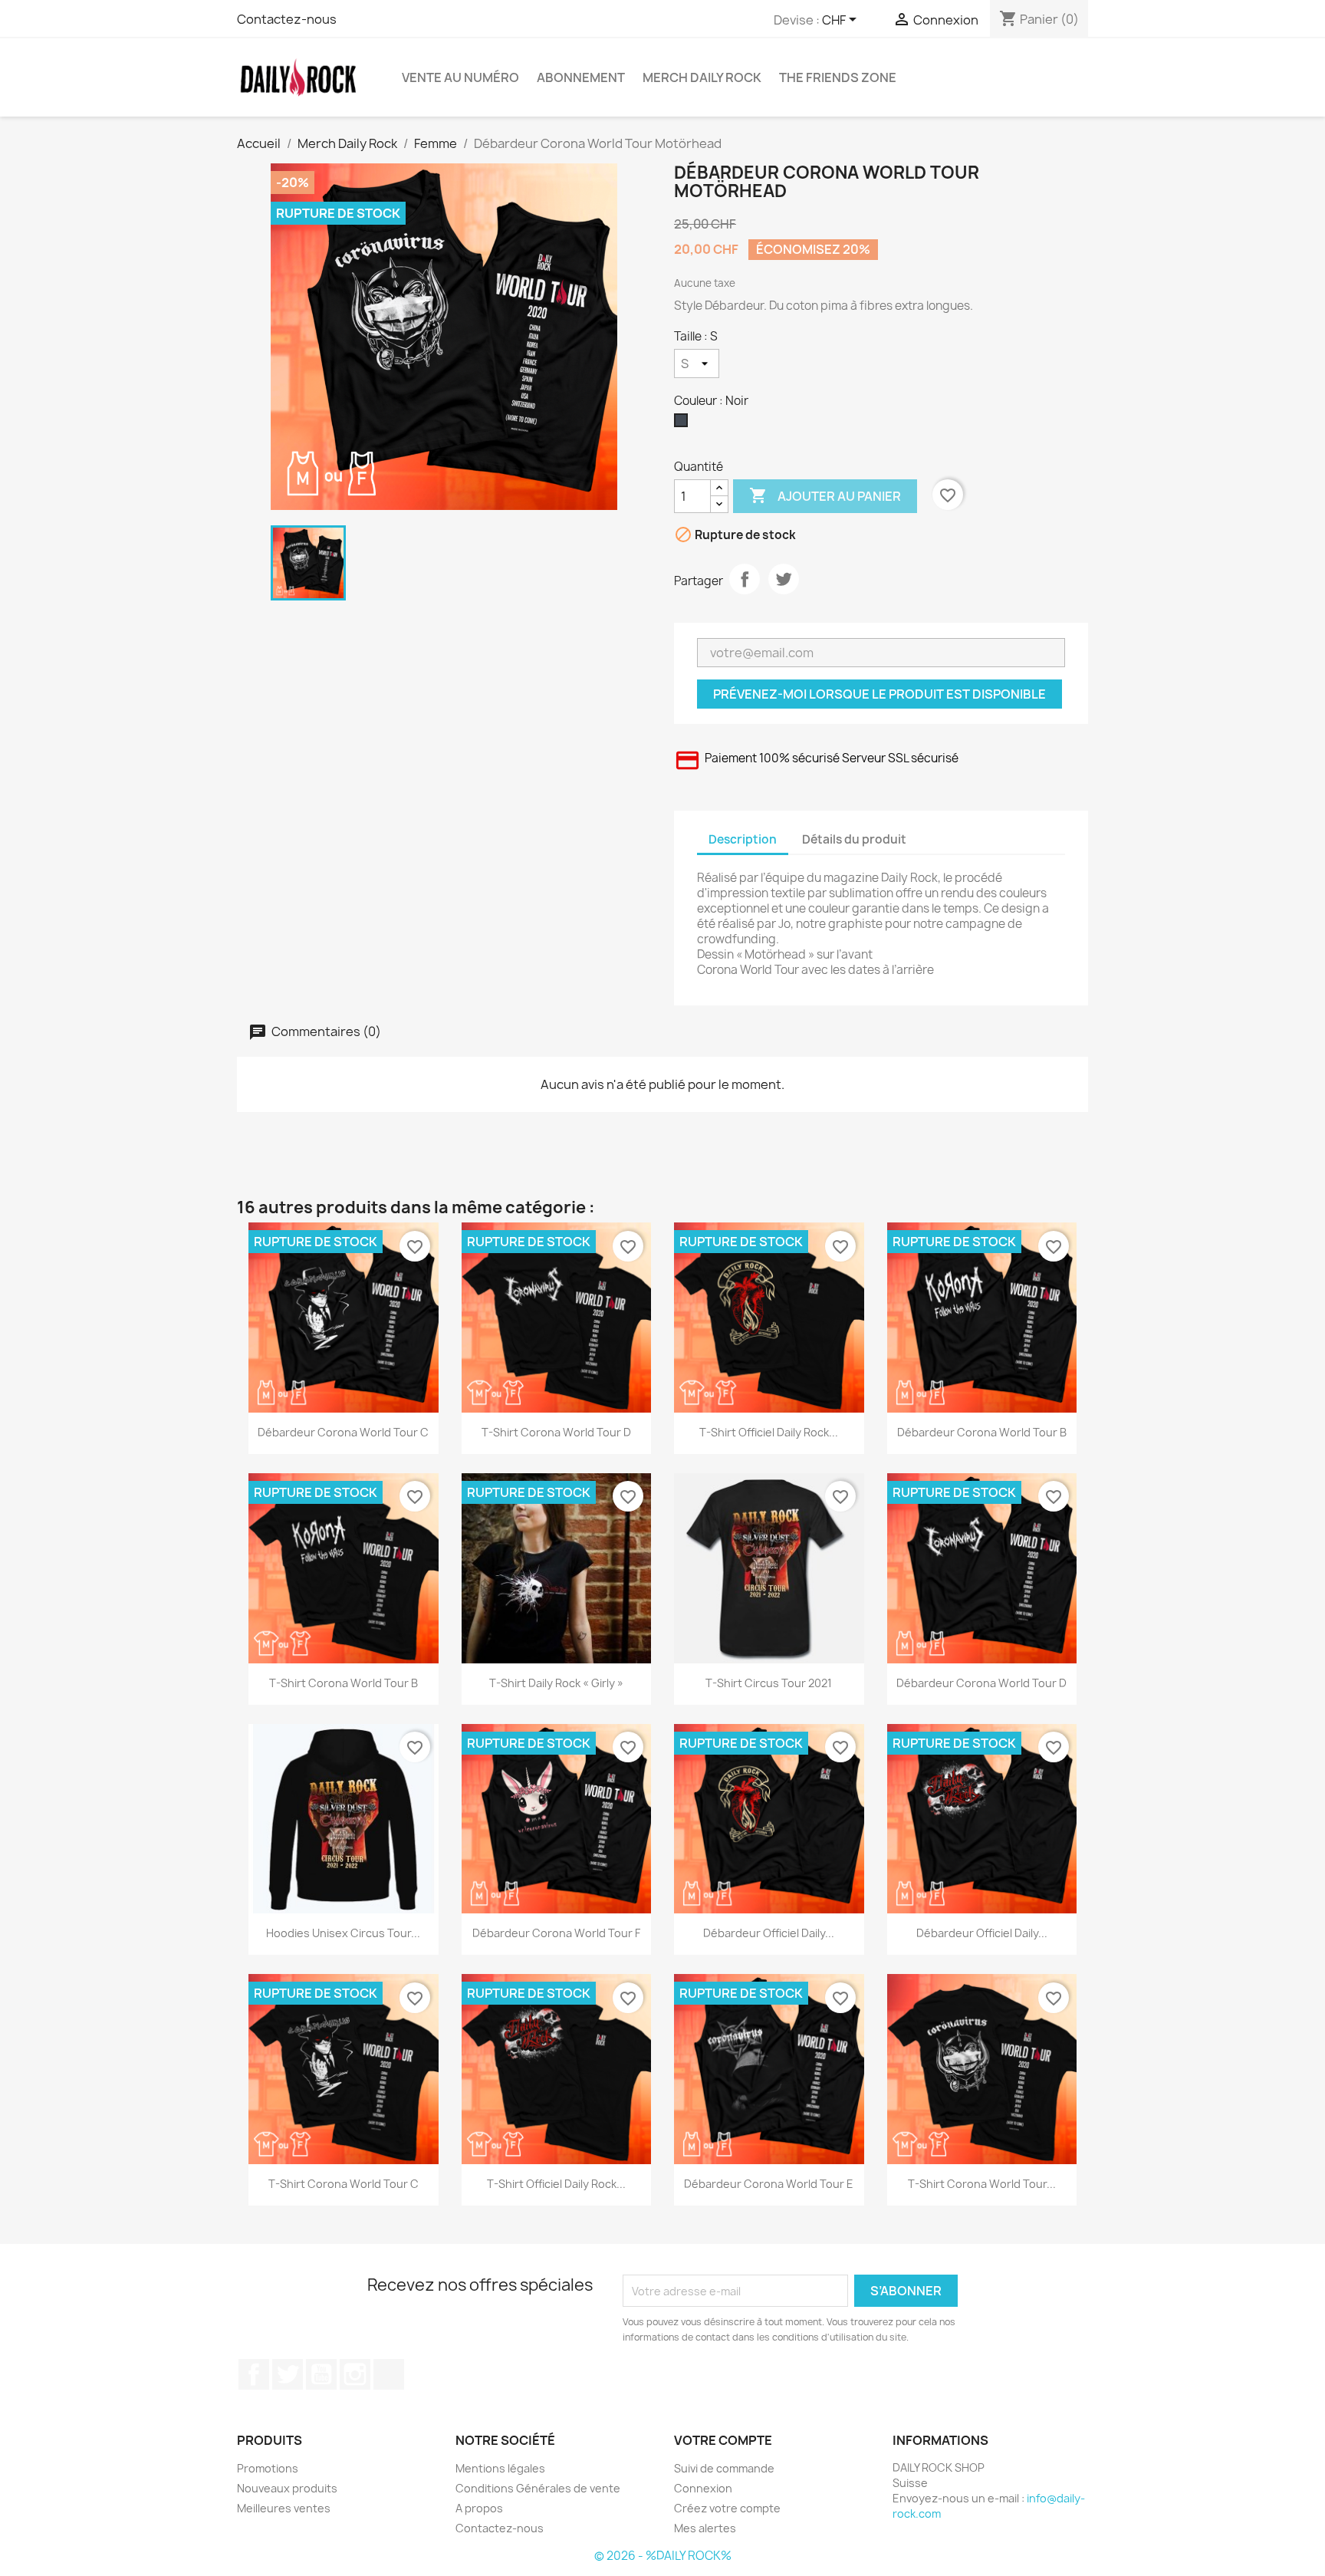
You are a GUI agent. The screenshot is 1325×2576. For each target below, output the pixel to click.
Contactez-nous (287, 19)
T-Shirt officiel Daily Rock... (769, 1432)
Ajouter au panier (825, 495)
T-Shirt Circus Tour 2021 (769, 1683)
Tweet (784, 579)
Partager (745, 579)
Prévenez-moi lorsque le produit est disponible (879, 694)
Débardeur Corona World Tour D (981, 1683)
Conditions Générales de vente (538, 2488)
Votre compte (723, 2440)
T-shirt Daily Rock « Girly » (556, 1683)
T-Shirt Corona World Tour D (556, 1432)
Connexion (703, 2488)
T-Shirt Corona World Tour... (982, 2184)
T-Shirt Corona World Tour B (344, 1683)
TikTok (389, 2374)
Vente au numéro (460, 77)
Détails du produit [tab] (854, 839)
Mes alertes (705, 2528)
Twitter (288, 2374)
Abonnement (581, 77)
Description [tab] (743, 839)
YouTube (321, 2374)
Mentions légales (500, 2468)
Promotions (268, 2468)
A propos (479, 2508)
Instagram (355, 2374)
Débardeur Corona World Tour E (769, 2184)
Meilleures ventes (284, 2508)
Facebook (254, 2374)
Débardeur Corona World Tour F (556, 1933)
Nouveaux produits (287, 2488)
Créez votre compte (727, 2508)
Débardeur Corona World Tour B (982, 1432)
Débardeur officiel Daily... (769, 1933)
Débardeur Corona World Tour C (343, 1432)
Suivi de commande (724, 2468)
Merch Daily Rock (702, 77)
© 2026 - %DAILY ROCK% (663, 2556)
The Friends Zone (838, 77)
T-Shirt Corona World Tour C (344, 2184)
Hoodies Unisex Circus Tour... (343, 1933)
